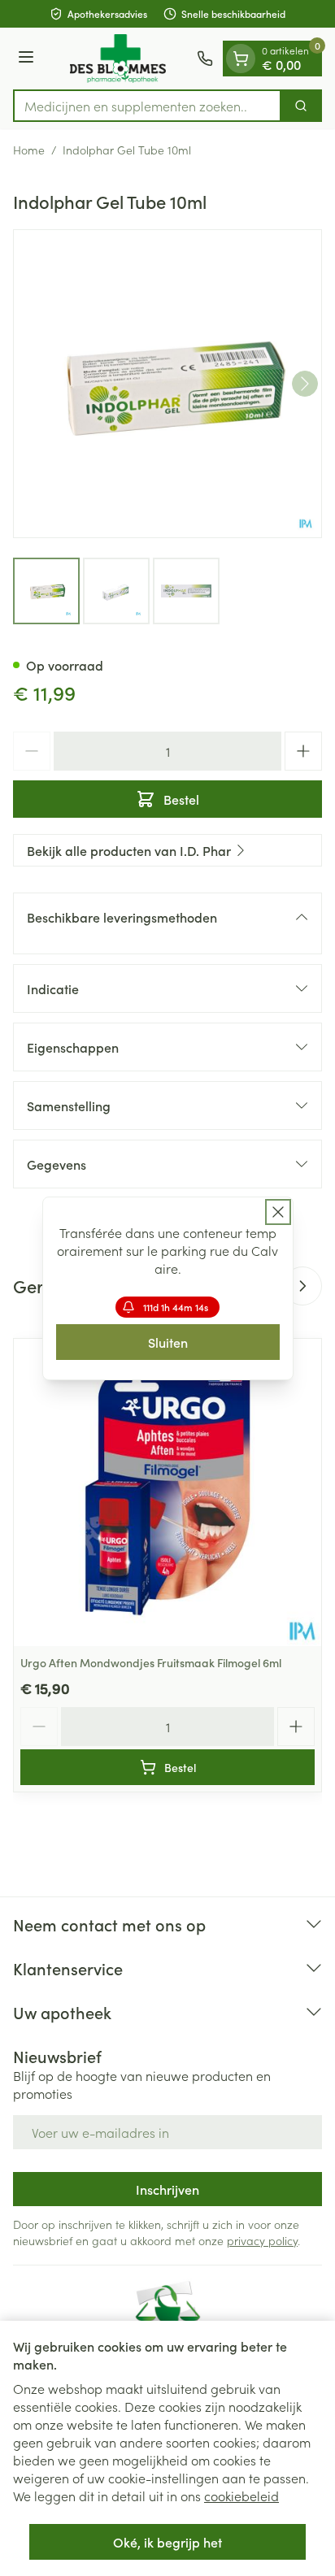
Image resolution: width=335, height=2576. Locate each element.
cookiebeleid (241, 2496)
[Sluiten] (278, 1212)
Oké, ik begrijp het (167, 2542)
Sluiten (168, 1342)
